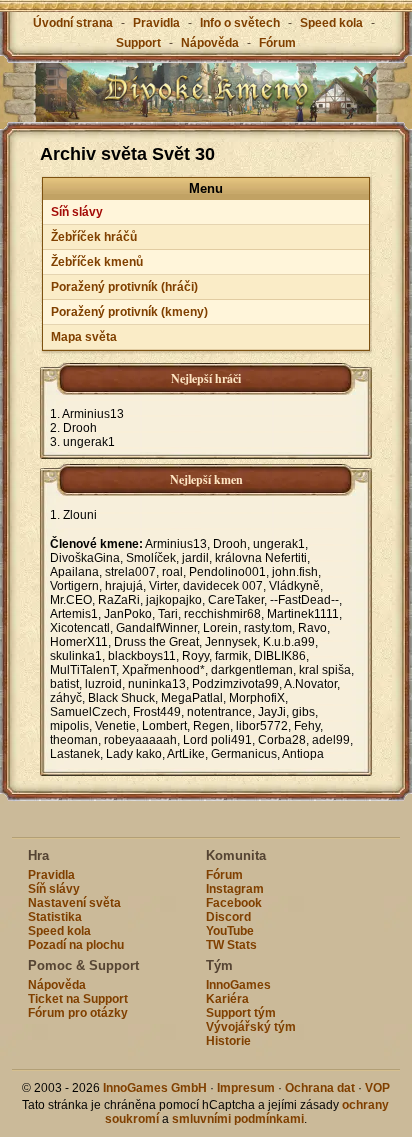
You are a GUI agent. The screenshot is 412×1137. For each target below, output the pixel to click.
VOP (377, 1088)
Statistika (55, 917)
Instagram (235, 889)
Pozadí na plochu (76, 945)
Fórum (277, 43)
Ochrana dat (321, 1088)
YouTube (230, 931)
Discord (228, 917)
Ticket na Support (78, 999)
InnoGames (238, 985)
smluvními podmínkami (238, 1119)
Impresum (246, 1088)
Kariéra (227, 999)
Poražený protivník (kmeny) (129, 312)
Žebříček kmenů (97, 262)
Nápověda (210, 43)
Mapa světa (84, 337)
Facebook (234, 903)
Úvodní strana (73, 23)
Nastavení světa (74, 903)
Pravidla (156, 23)
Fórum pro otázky (78, 1013)
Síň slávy (77, 212)
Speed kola (331, 23)
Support (138, 43)
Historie (228, 1041)
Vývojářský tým (251, 1027)
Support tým (241, 1013)
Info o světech (240, 23)
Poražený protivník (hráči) (124, 287)
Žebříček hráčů (94, 237)
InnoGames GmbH (155, 1088)
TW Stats (231, 945)
